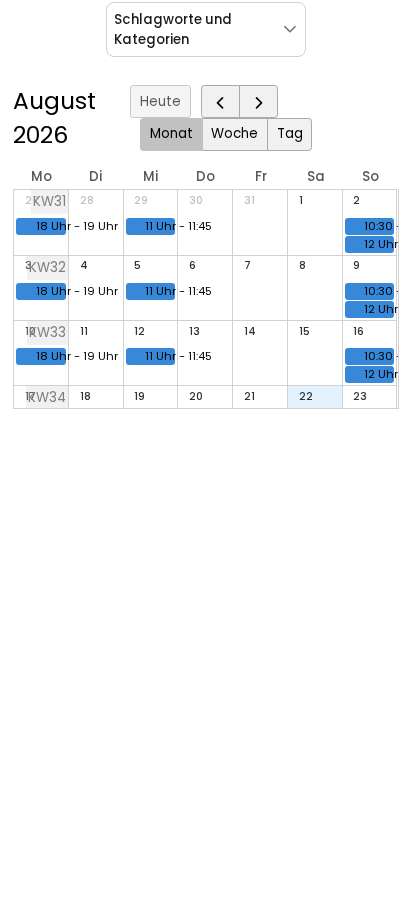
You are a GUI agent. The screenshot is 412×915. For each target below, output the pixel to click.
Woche (234, 133)
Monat (171, 133)
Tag (290, 133)
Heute (160, 101)
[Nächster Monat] (258, 101)
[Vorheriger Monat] (220, 101)
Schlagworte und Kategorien (173, 29)
